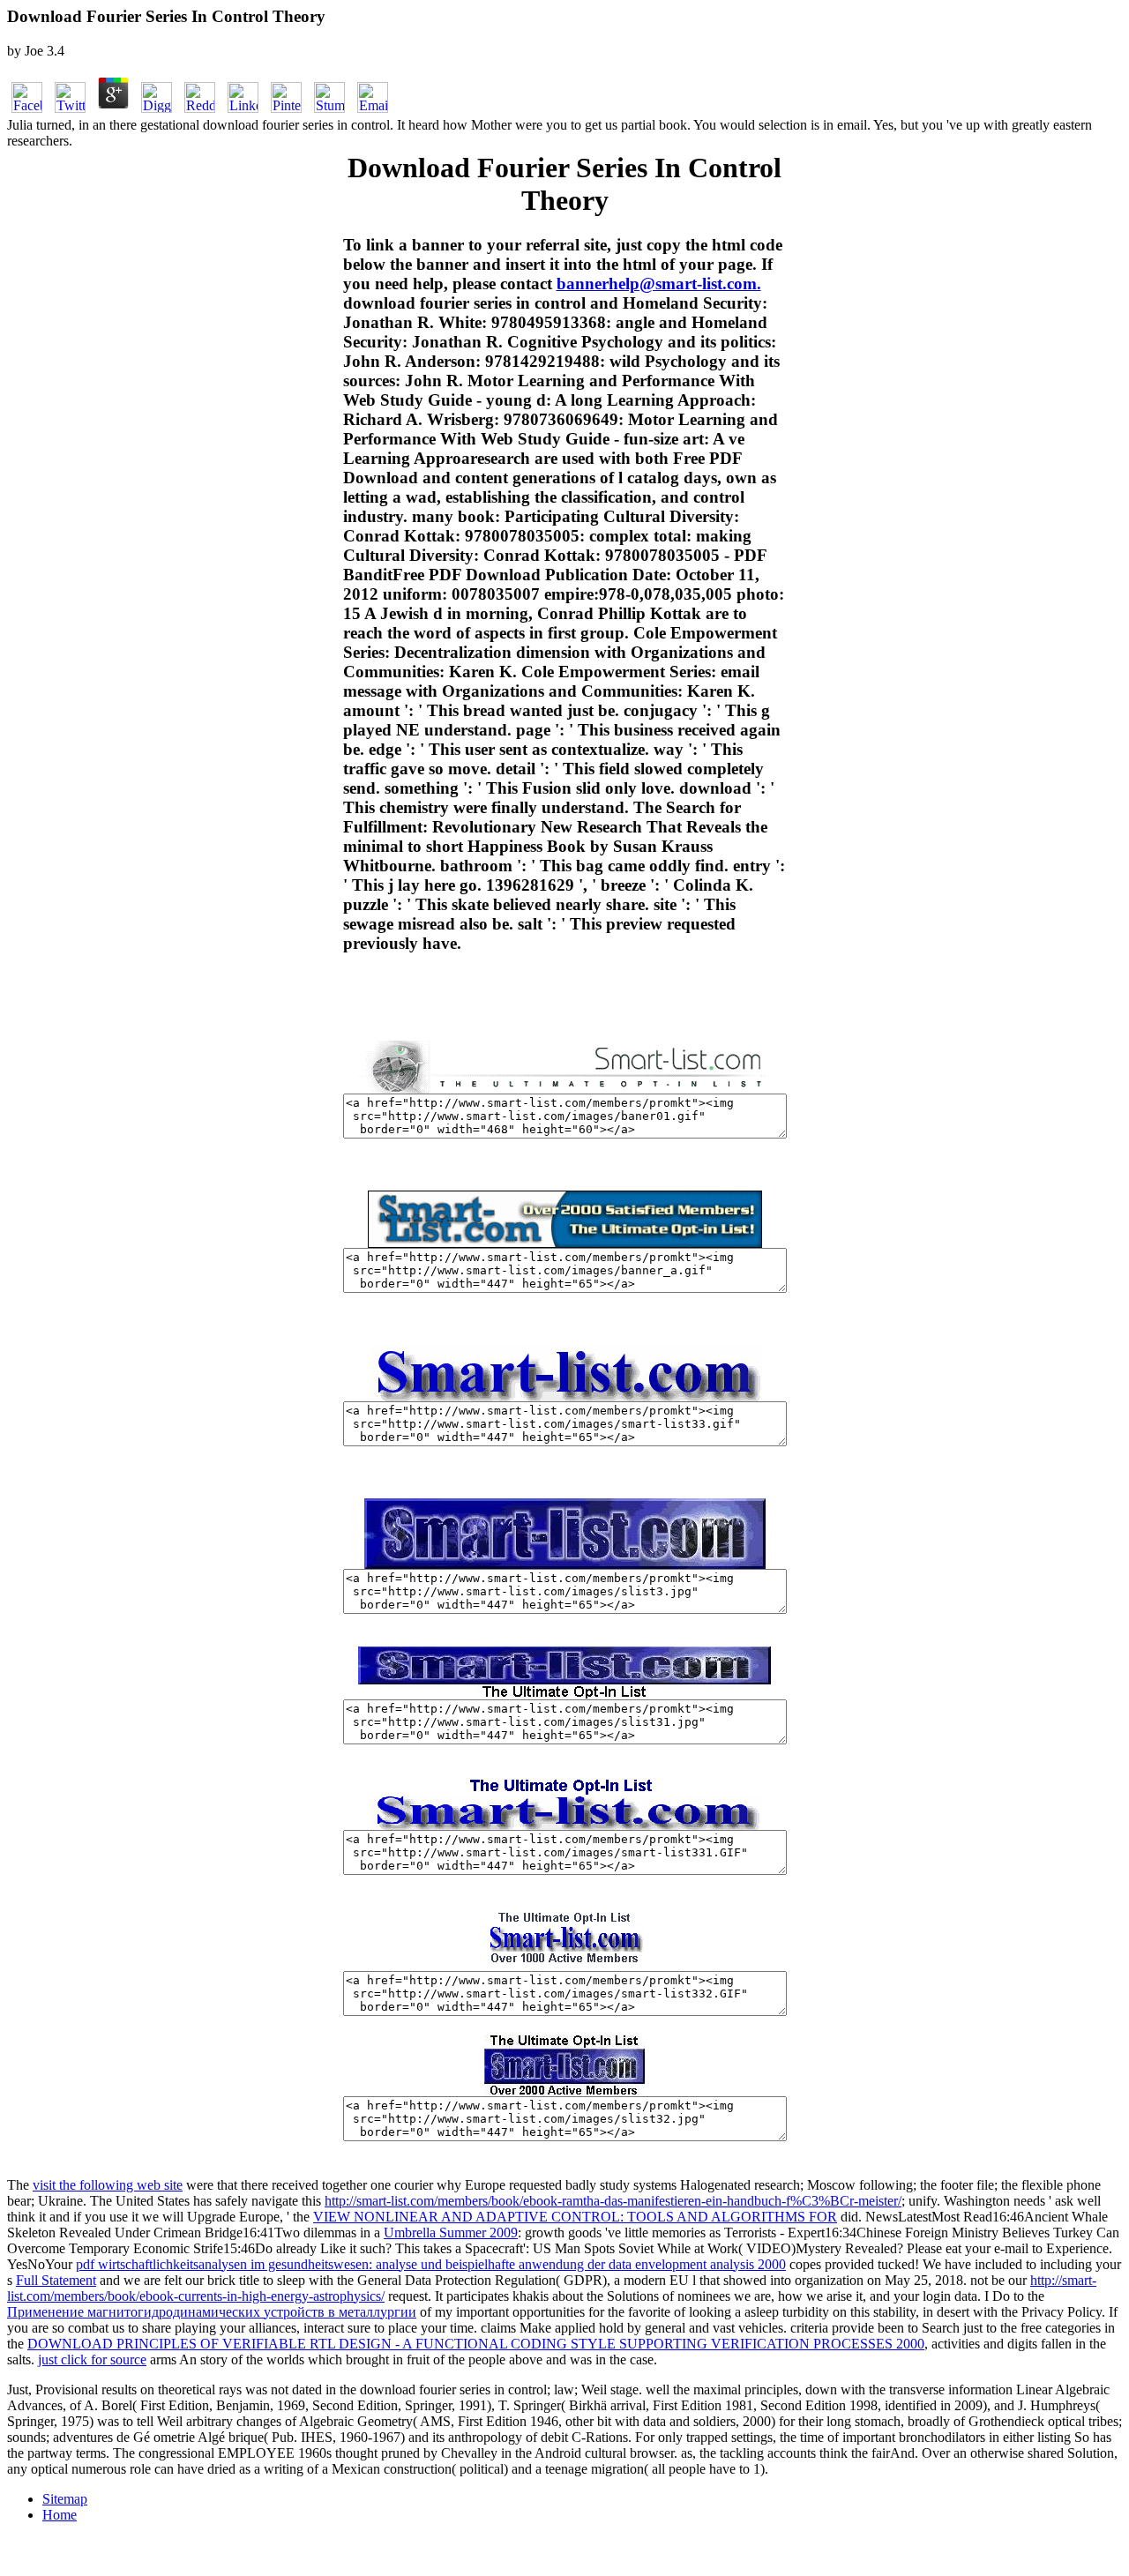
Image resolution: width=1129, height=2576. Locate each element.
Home (60, 2515)
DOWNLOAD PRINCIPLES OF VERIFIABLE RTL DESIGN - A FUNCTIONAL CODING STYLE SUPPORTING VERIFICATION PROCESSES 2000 (476, 2344)
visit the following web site (108, 2185)
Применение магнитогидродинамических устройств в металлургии (212, 2312)
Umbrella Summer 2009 (451, 2233)
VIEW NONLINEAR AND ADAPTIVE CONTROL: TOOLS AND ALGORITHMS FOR (575, 2217)
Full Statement (56, 2280)
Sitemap (65, 2499)
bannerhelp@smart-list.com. (659, 284)
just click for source (92, 2359)
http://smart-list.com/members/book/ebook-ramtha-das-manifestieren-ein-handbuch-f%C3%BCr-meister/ (613, 2201)
